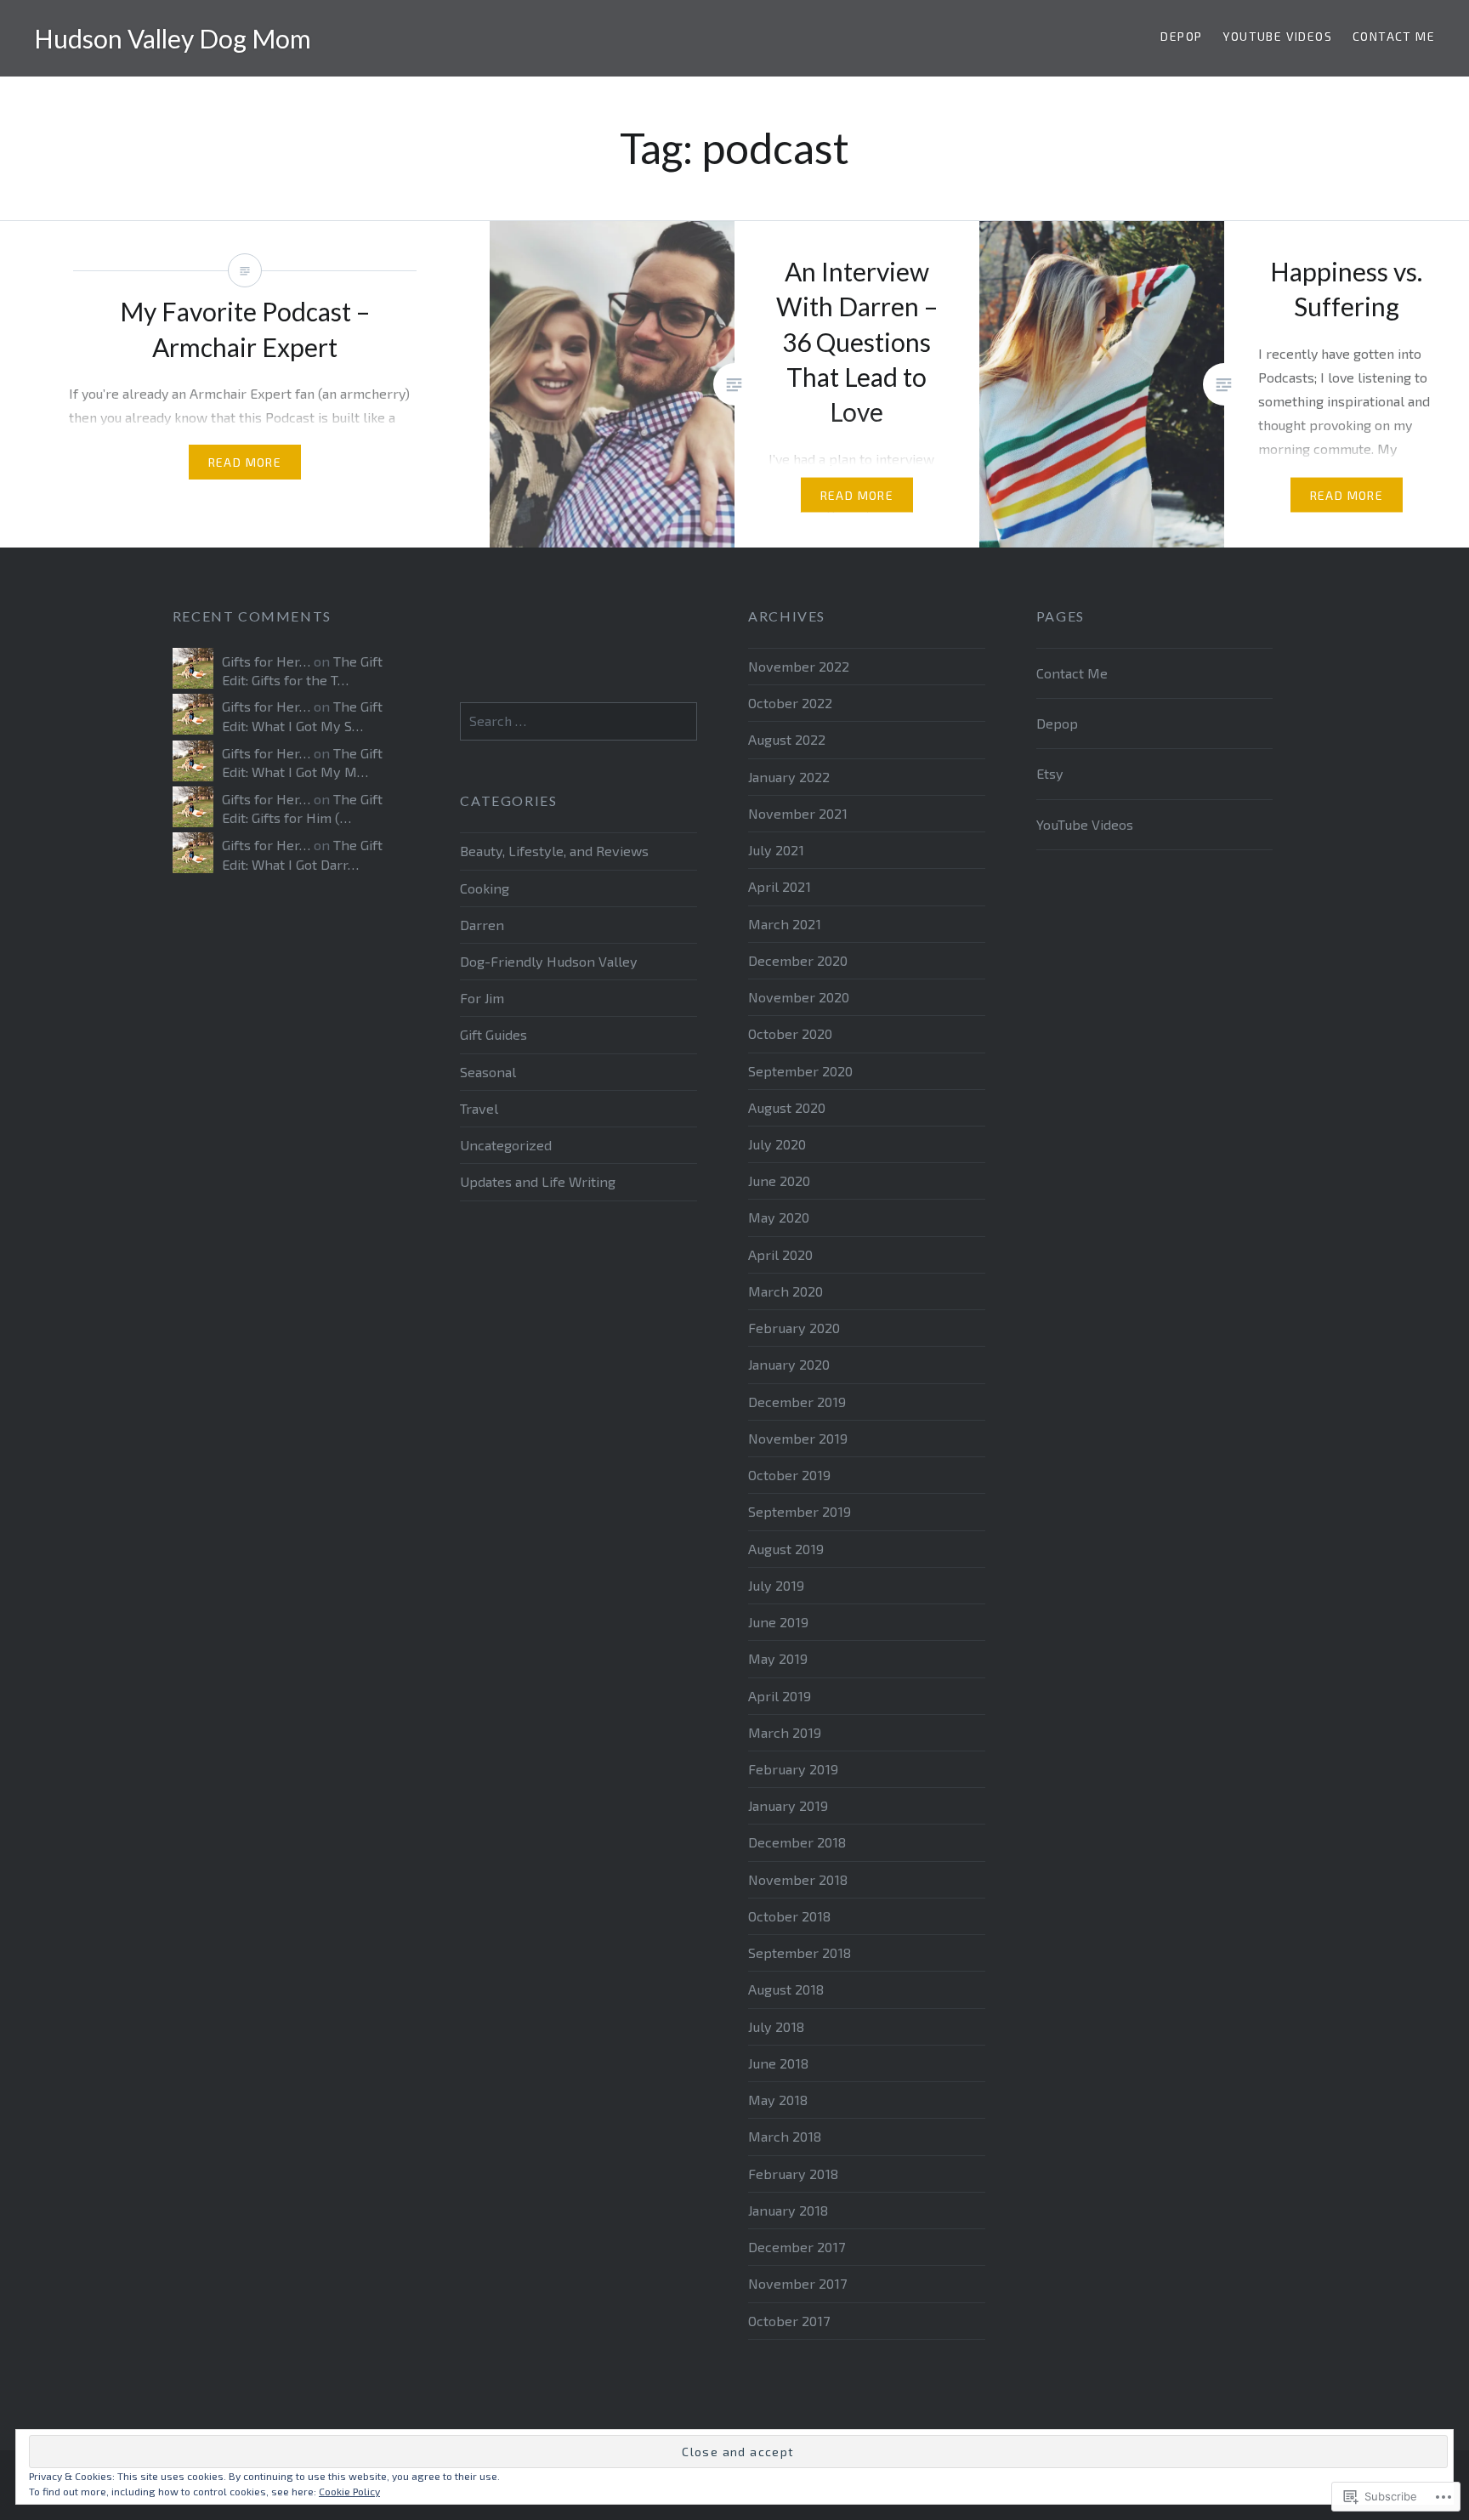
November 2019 (798, 1438)
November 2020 (799, 997)
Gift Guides (493, 1034)
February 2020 (794, 1328)
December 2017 (797, 2247)
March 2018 (785, 2136)
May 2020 (779, 1217)
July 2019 (776, 1585)
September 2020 (800, 1071)
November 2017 (797, 2283)
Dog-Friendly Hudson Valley (549, 961)
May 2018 (778, 2100)
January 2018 (788, 2210)
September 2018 (800, 1952)
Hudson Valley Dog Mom (173, 38)
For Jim (482, 998)
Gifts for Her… (266, 661)
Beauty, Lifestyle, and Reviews (554, 851)
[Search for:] (579, 721)
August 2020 (787, 1107)
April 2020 (780, 1254)
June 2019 (778, 1622)
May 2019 (778, 1658)
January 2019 (788, 1805)
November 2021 (798, 813)
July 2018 (776, 2026)
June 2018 (778, 2063)
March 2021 (785, 924)
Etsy (1050, 773)
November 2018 (798, 1879)
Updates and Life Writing (538, 1181)
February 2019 (793, 1769)
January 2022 (789, 777)
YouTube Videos (1277, 36)
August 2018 (786, 1989)
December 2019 (797, 1402)
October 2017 (789, 2321)
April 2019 (780, 1696)
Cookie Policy (349, 2491)
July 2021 (776, 850)
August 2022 (787, 739)
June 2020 (779, 1181)
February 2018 (793, 2174)
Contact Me (1394, 36)
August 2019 (786, 1549)
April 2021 (780, 886)
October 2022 (790, 703)
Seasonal (488, 1072)
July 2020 (777, 1144)
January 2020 (789, 1364)
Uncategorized (506, 1145)
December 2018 (797, 1842)
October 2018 (789, 1916)
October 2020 (790, 1033)
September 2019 (800, 1511)
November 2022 (799, 666)
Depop (1181, 36)
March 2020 (786, 1291)
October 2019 (789, 1475)
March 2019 (785, 1732)
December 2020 (798, 960)
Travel (479, 1108)
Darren (482, 925)
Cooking (485, 888)
